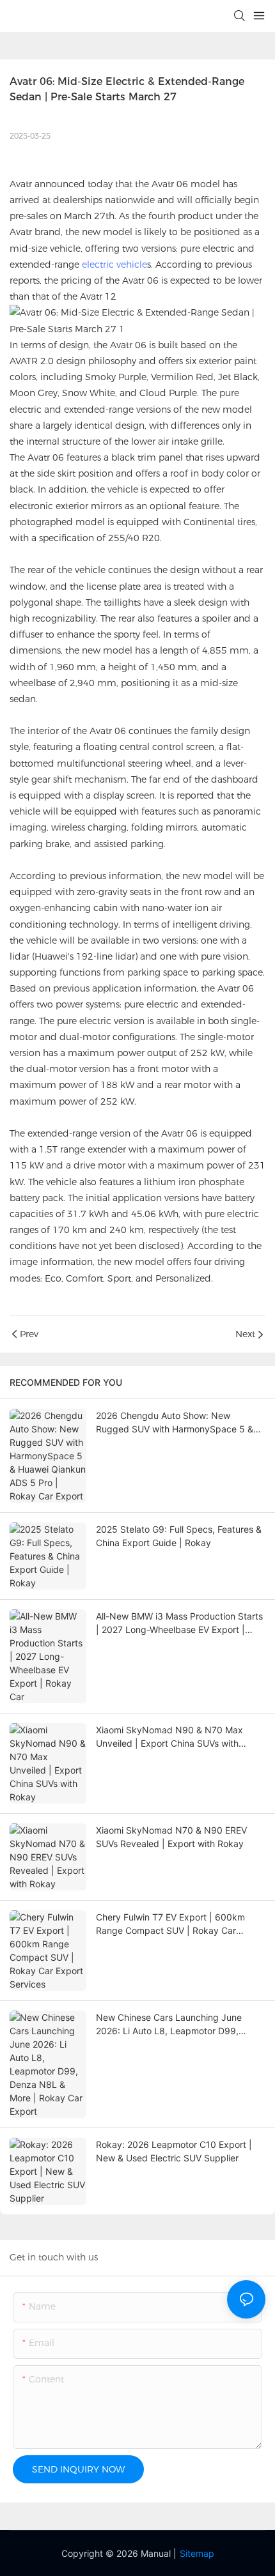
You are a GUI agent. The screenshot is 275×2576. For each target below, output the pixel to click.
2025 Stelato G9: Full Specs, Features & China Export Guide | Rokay (179, 1536)
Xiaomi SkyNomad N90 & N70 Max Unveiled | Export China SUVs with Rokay (169, 1737)
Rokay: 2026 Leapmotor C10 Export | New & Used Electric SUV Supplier (174, 2151)
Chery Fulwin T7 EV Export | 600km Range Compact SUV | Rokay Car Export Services (170, 1924)
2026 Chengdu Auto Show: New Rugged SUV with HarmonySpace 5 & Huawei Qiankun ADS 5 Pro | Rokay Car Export (178, 1423)
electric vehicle (114, 264)
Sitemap (197, 2553)
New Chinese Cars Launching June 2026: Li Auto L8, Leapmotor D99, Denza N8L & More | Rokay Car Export (177, 2025)
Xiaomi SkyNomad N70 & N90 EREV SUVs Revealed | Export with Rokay (171, 1837)
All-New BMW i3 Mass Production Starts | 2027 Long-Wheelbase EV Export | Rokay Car (179, 1623)
